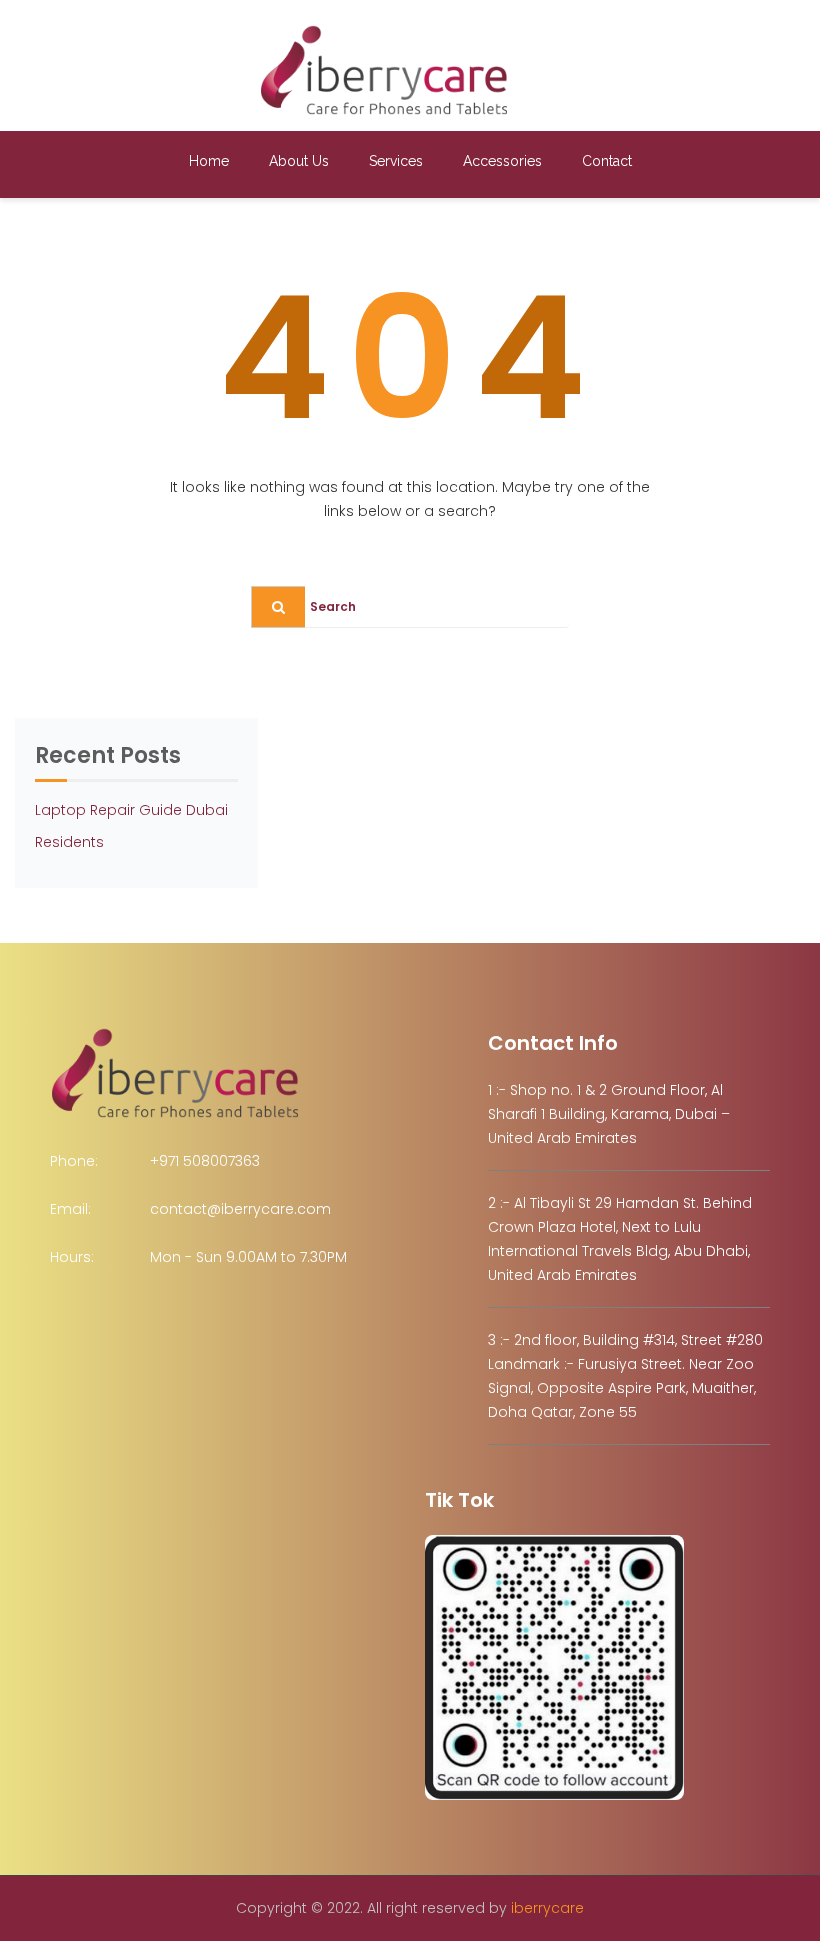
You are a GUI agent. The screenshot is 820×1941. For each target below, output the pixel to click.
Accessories (502, 161)
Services (396, 161)
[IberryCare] (383, 69)
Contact (607, 161)
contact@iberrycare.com (240, 1209)
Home (209, 161)
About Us (299, 161)
